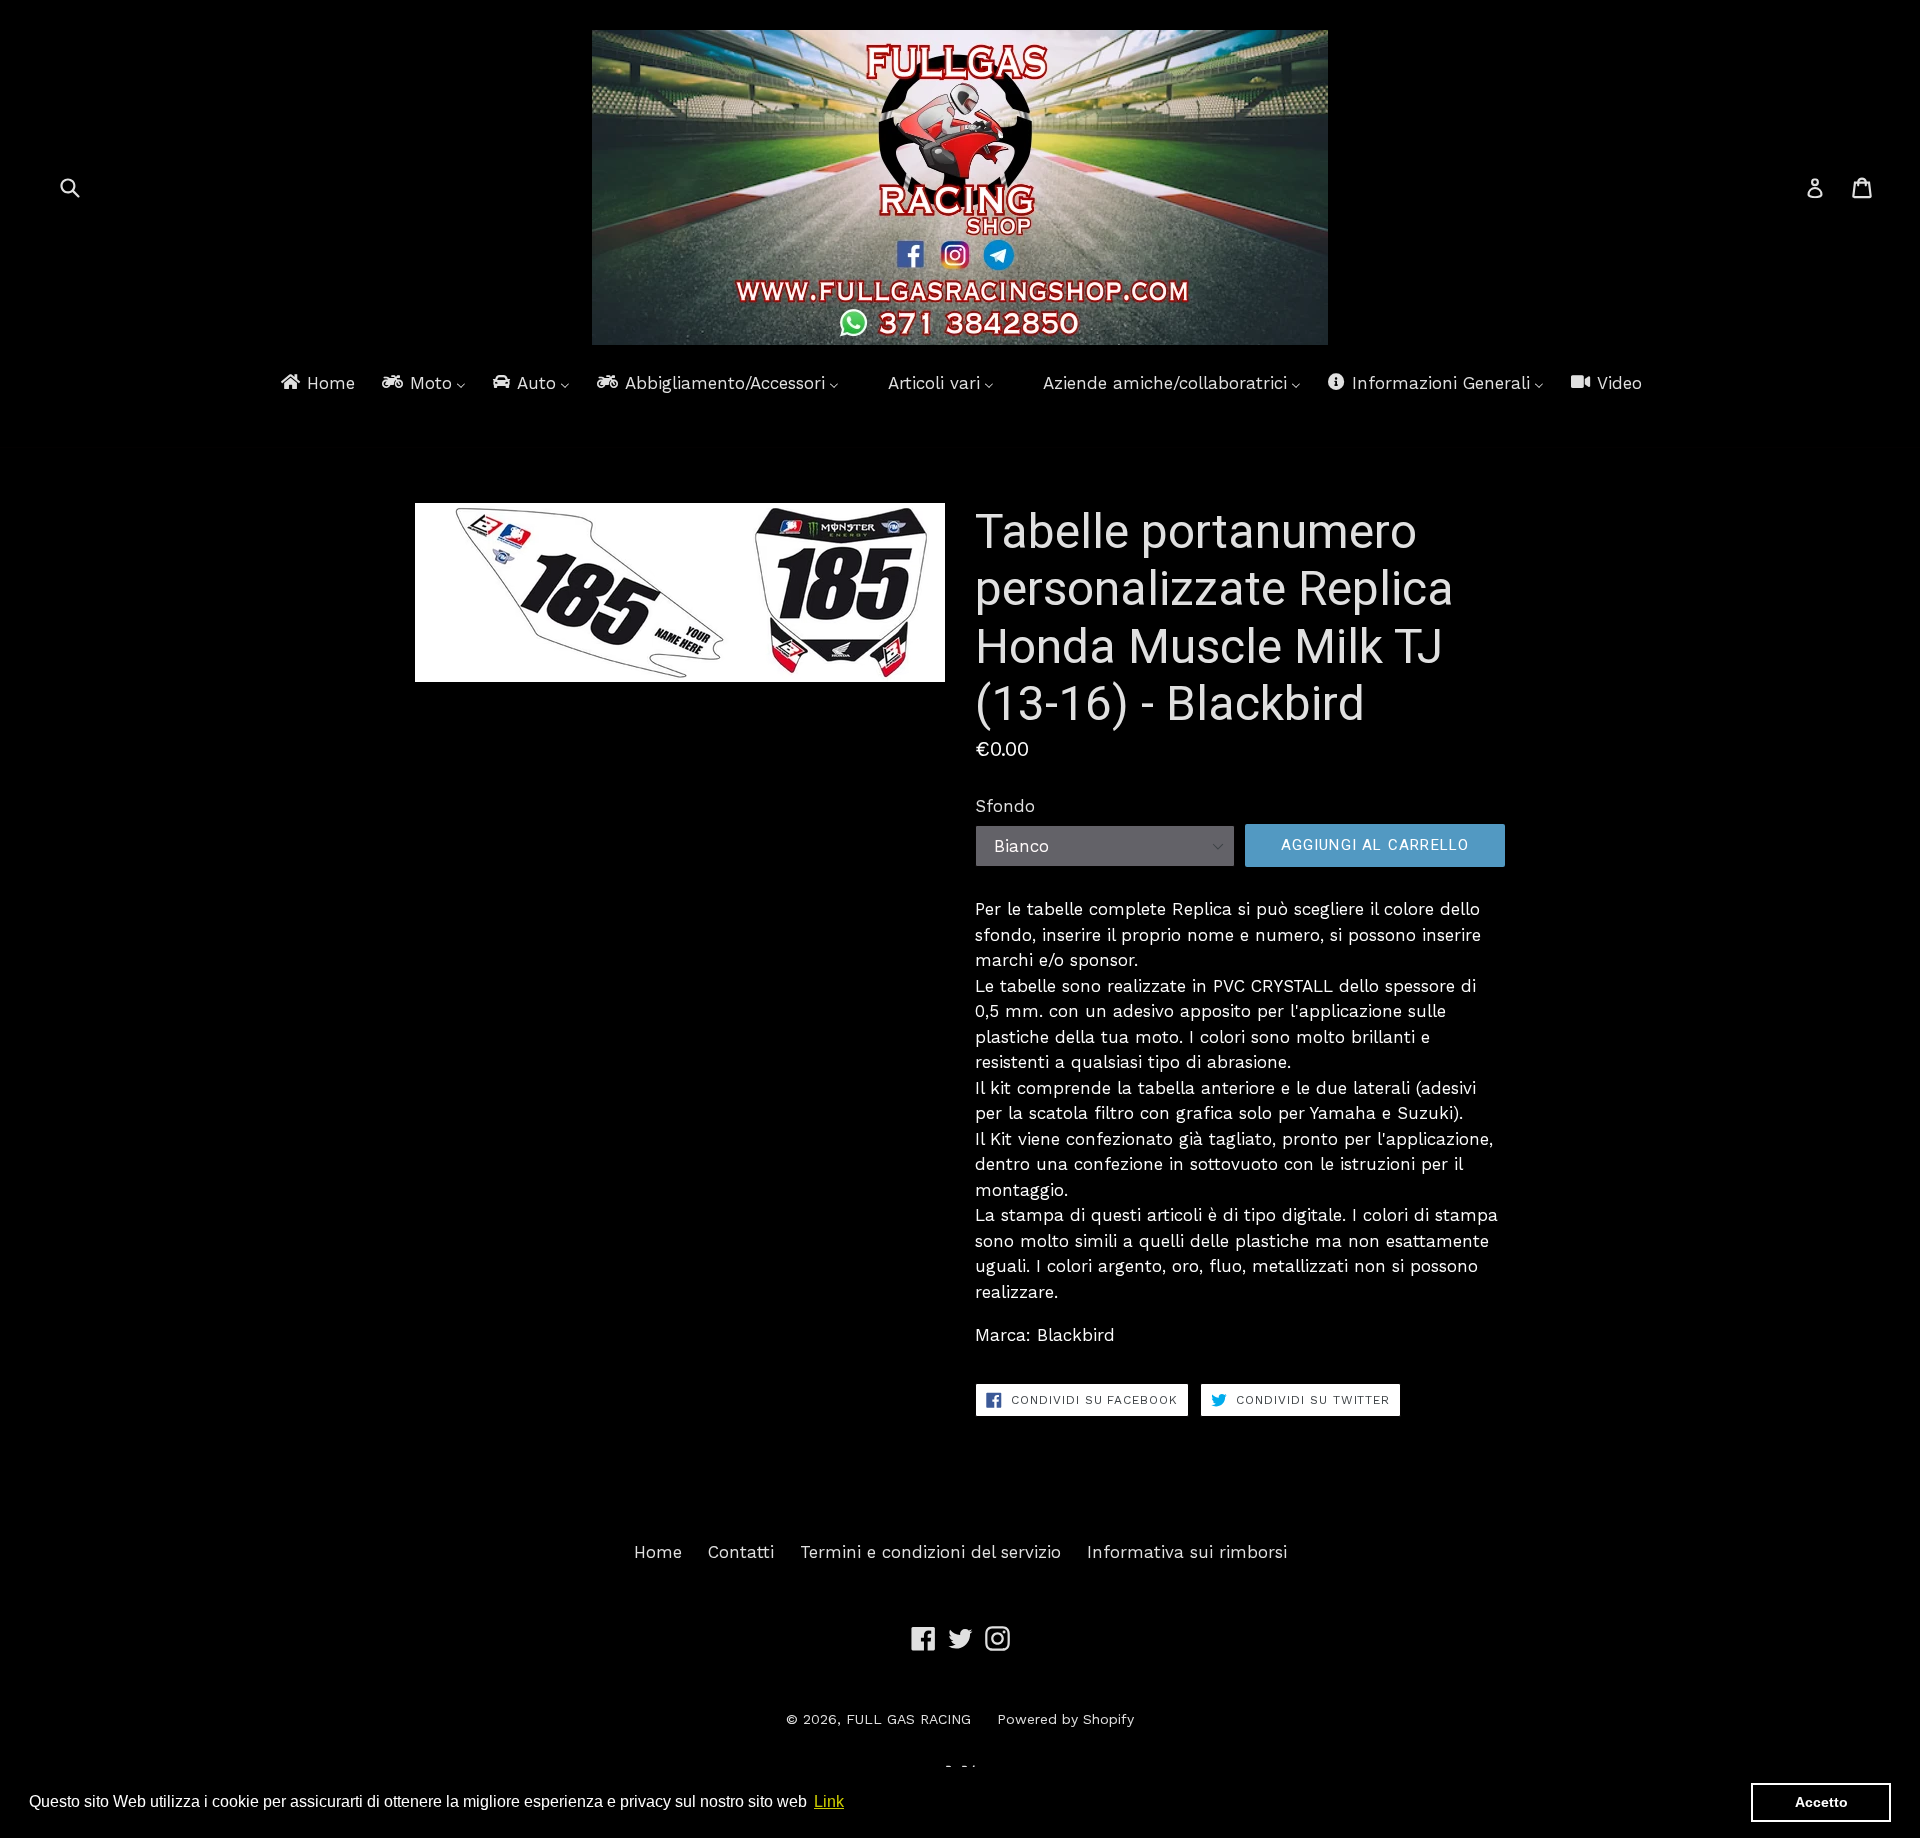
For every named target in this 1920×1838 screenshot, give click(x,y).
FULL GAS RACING (908, 1719)
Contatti (741, 1552)
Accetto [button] (1821, 1802)
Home (658, 1552)
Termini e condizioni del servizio (930, 1552)
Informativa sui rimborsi (1187, 1552)
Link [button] (829, 1801)
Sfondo (1005, 806)
